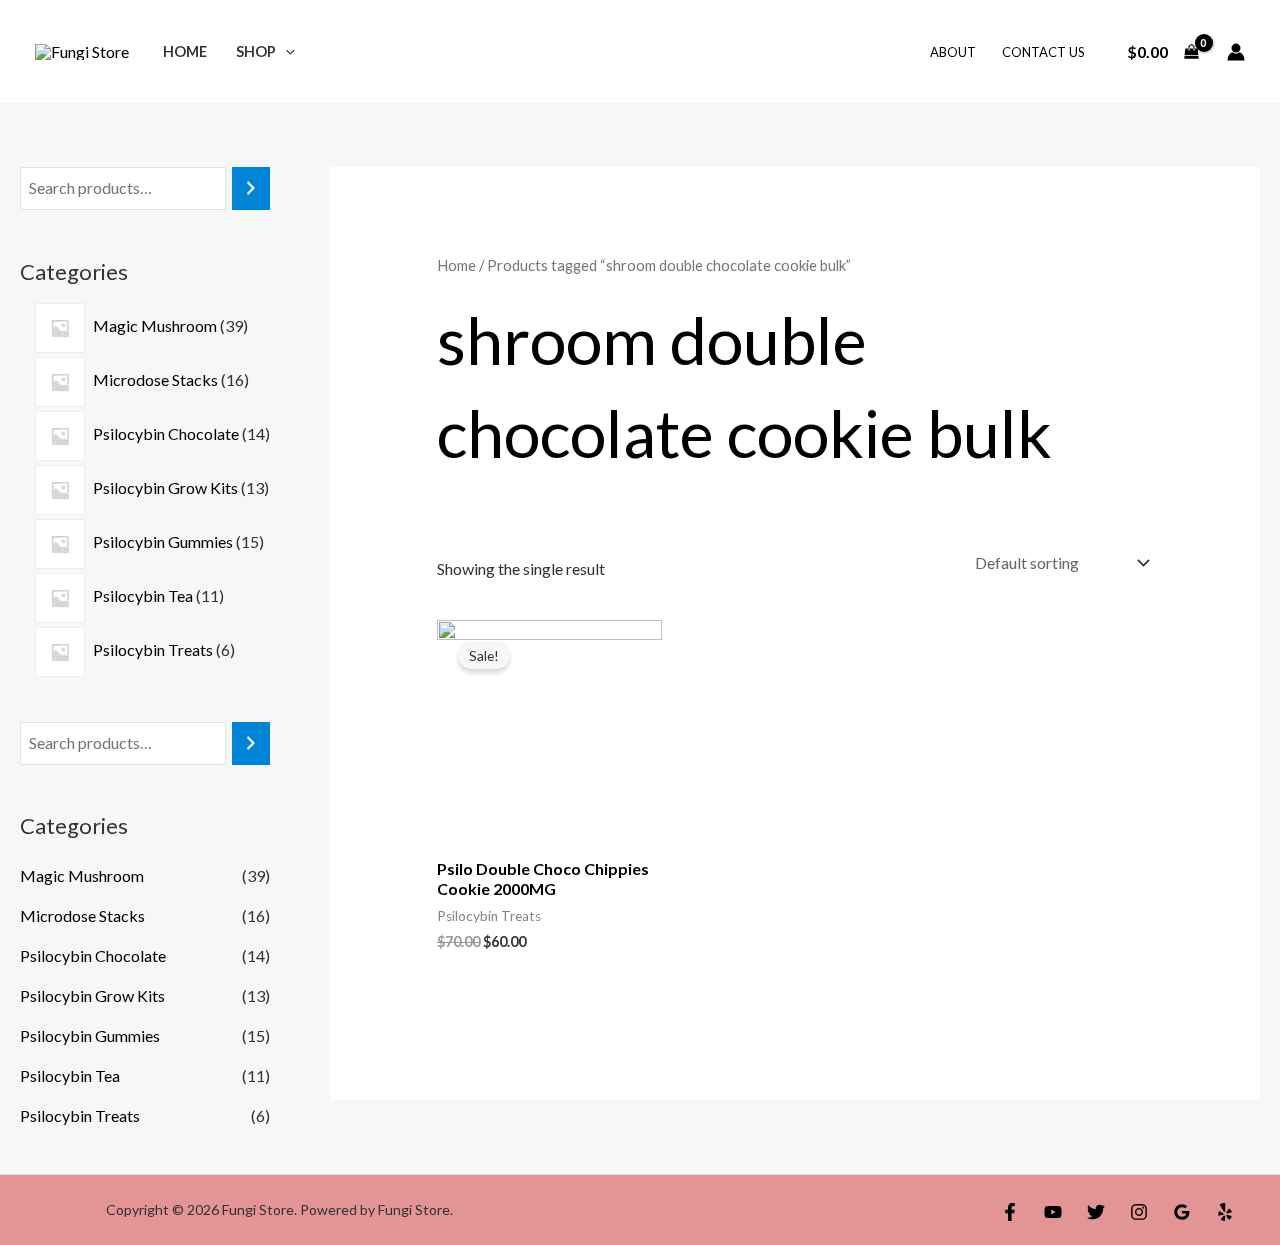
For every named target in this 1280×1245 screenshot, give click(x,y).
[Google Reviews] (1182, 1212)
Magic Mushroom (82, 875)
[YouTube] (1053, 1212)
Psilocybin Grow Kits (92, 995)
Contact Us (1043, 52)
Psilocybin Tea (70, 1075)
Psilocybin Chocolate (93, 955)
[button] (285, 51)
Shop (256, 51)
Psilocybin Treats (80, 1115)
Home (185, 51)
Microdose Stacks (82, 915)
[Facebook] (1010, 1212)
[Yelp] (1225, 1212)
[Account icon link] (1236, 52)
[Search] (251, 188)
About (953, 52)
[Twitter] (1096, 1212)
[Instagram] (1139, 1212)
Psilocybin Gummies (90, 1035)
